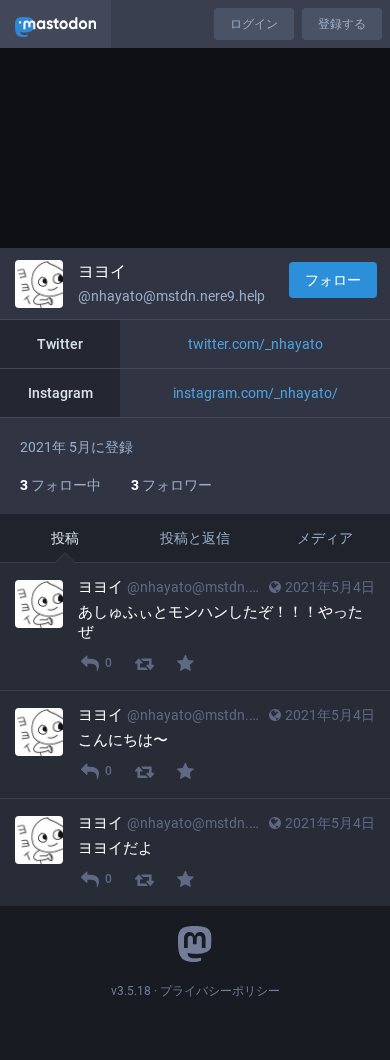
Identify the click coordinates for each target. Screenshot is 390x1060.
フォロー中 (60, 485)
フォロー (333, 280)
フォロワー (171, 485)
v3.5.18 (131, 991)
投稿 (65, 538)
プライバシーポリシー (220, 991)
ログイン (254, 24)
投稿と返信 (195, 538)
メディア (325, 538)
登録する (342, 24)
